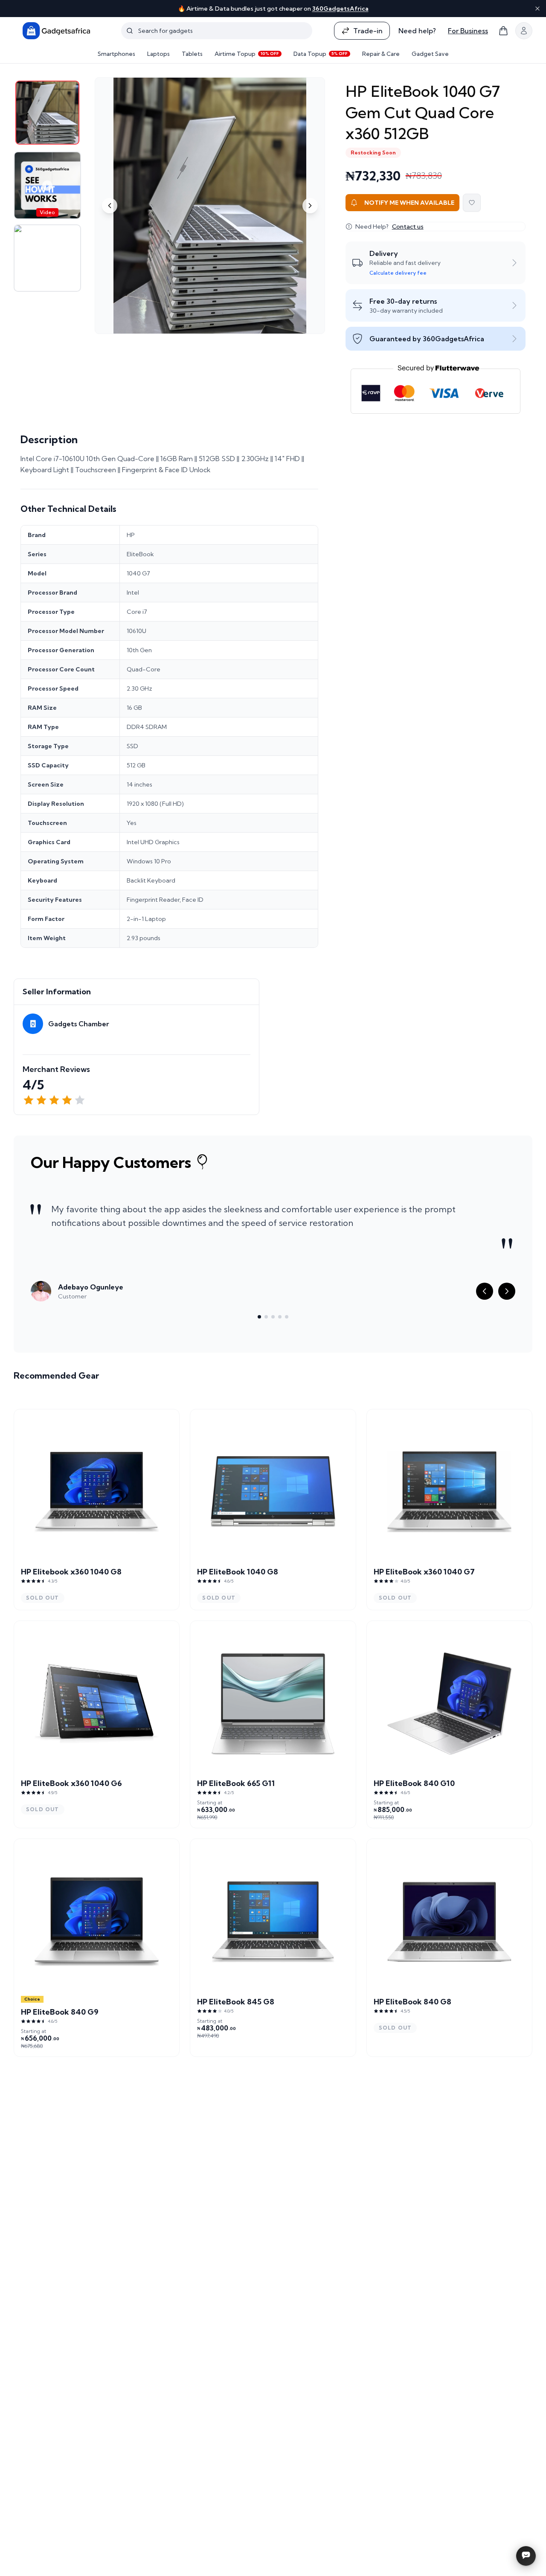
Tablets (192, 54)
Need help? (417, 31)
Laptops (158, 54)
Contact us (408, 227)
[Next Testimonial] (507, 1291)
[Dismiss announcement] (537, 9)
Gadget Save (430, 54)
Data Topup (321, 54)
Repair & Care (381, 54)
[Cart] (503, 31)
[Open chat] (526, 2556)
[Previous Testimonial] (485, 1291)
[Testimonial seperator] (259, 1317)
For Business (468, 31)
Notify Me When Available (409, 203)
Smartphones (116, 54)
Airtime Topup (247, 54)
